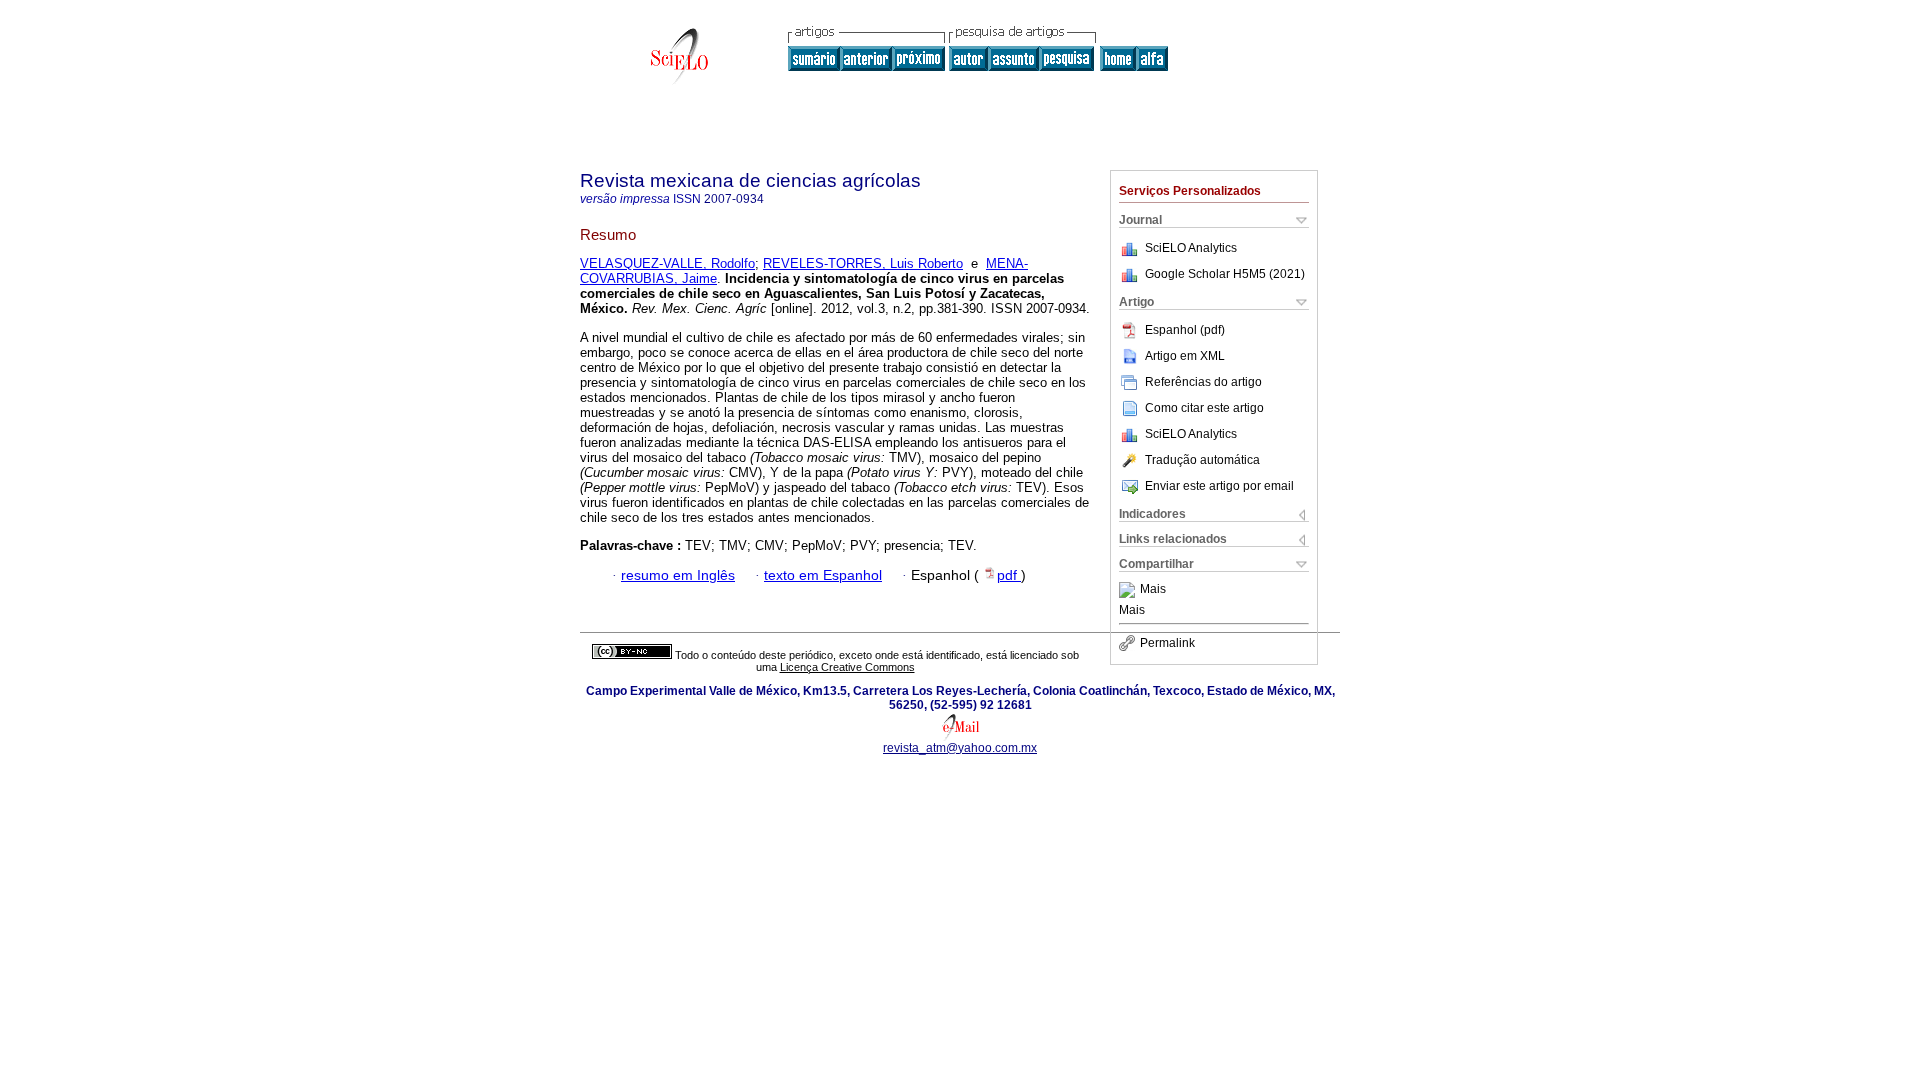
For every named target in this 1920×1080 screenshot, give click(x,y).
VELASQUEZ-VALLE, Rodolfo (667, 263)
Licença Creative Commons (847, 667)
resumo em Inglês (678, 575)
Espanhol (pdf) (1185, 330)
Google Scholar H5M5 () (1225, 274)
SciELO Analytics (1191, 248)
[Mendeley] (1129, 590)
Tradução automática (1202, 460)
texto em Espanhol (823, 575)
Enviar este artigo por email (1219, 486)
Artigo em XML (1185, 356)
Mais (1153, 590)
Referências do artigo (1203, 382)
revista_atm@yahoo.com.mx (960, 748)
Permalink (1167, 643)
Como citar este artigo (1204, 408)
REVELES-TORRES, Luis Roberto (863, 263)
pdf (1009, 575)
